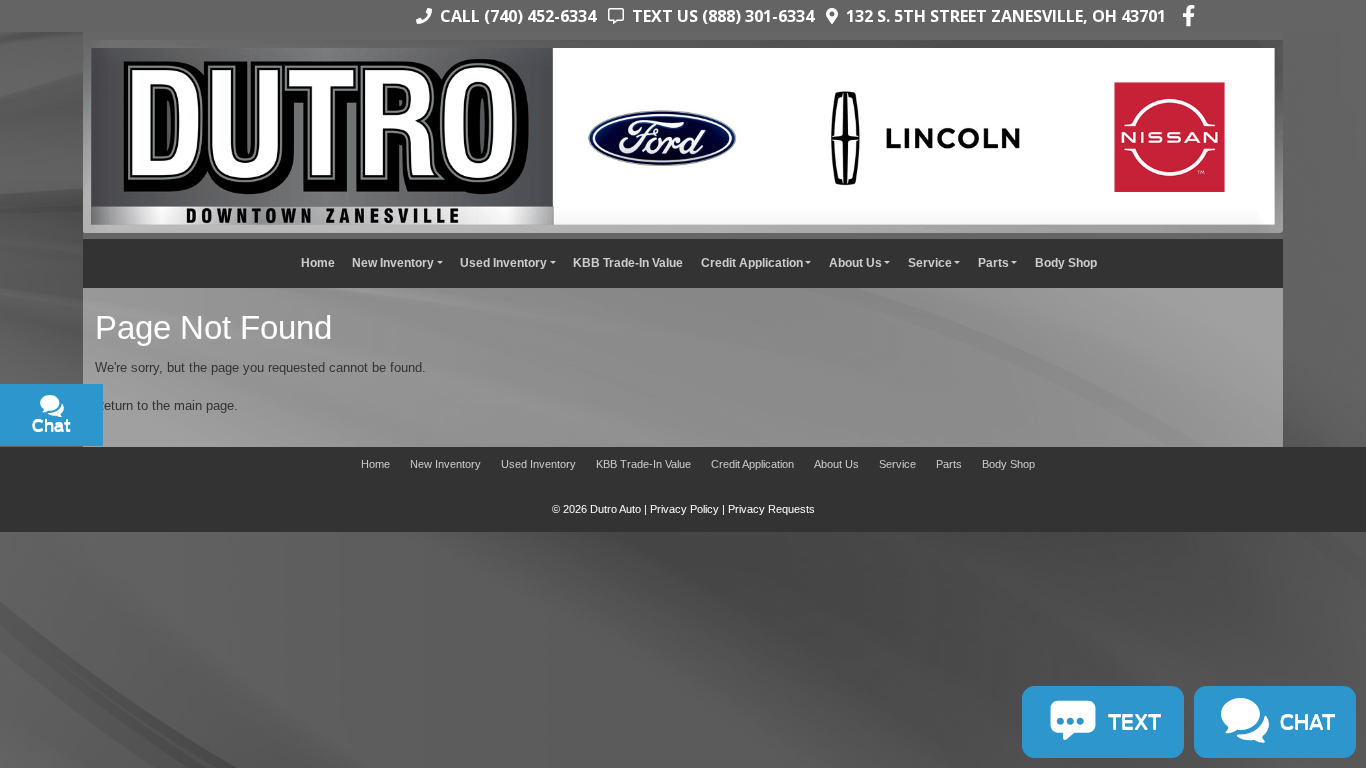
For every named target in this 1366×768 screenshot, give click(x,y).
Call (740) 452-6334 (514, 16)
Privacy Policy (684, 509)
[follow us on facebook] (1188, 16)
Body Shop (1066, 262)
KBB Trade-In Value (628, 262)
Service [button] (930, 262)
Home (318, 262)
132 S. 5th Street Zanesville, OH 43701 (1002, 16)
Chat (146, 643)
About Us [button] (855, 262)
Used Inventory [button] (503, 262)
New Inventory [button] (393, 262)
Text (222, 643)
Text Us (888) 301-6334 (719, 16)
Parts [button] (993, 262)
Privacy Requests (771, 509)
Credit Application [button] (752, 262)
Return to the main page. (166, 405)
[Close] (261, 555)
